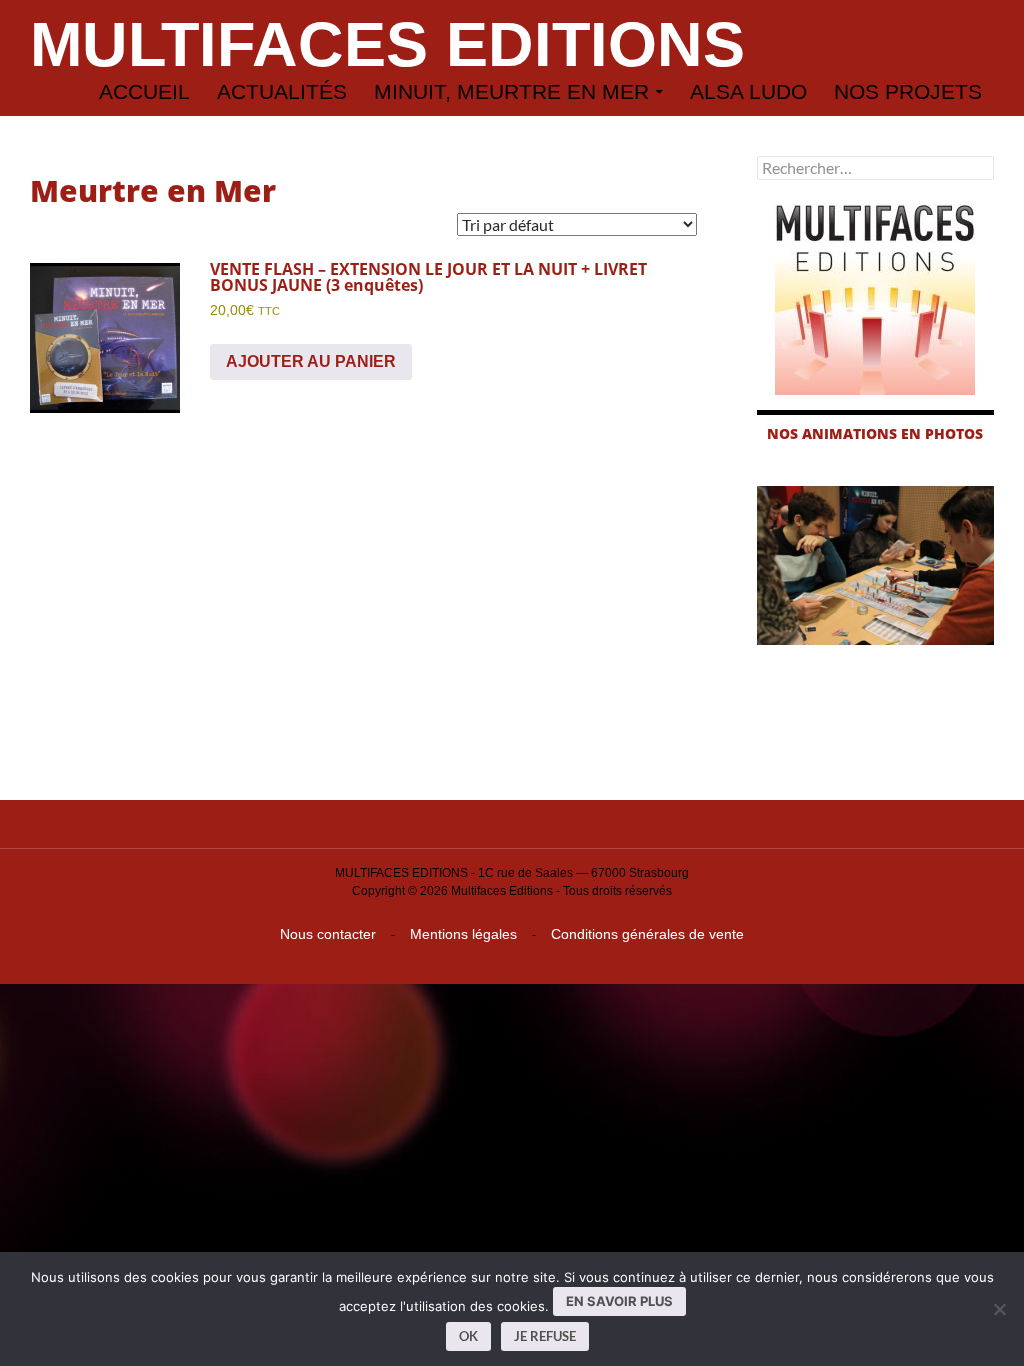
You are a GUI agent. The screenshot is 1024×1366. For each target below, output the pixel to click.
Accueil (144, 91)
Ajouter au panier (311, 361)
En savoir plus (619, 1301)
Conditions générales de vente (647, 934)
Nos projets (908, 91)
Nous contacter (328, 934)
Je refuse (545, 1336)
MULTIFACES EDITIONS (387, 44)
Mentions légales (463, 934)
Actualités (282, 91)
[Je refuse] (999, 1309)
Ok (468, 1336)
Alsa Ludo (748, 91)
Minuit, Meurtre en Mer (511, 91)
